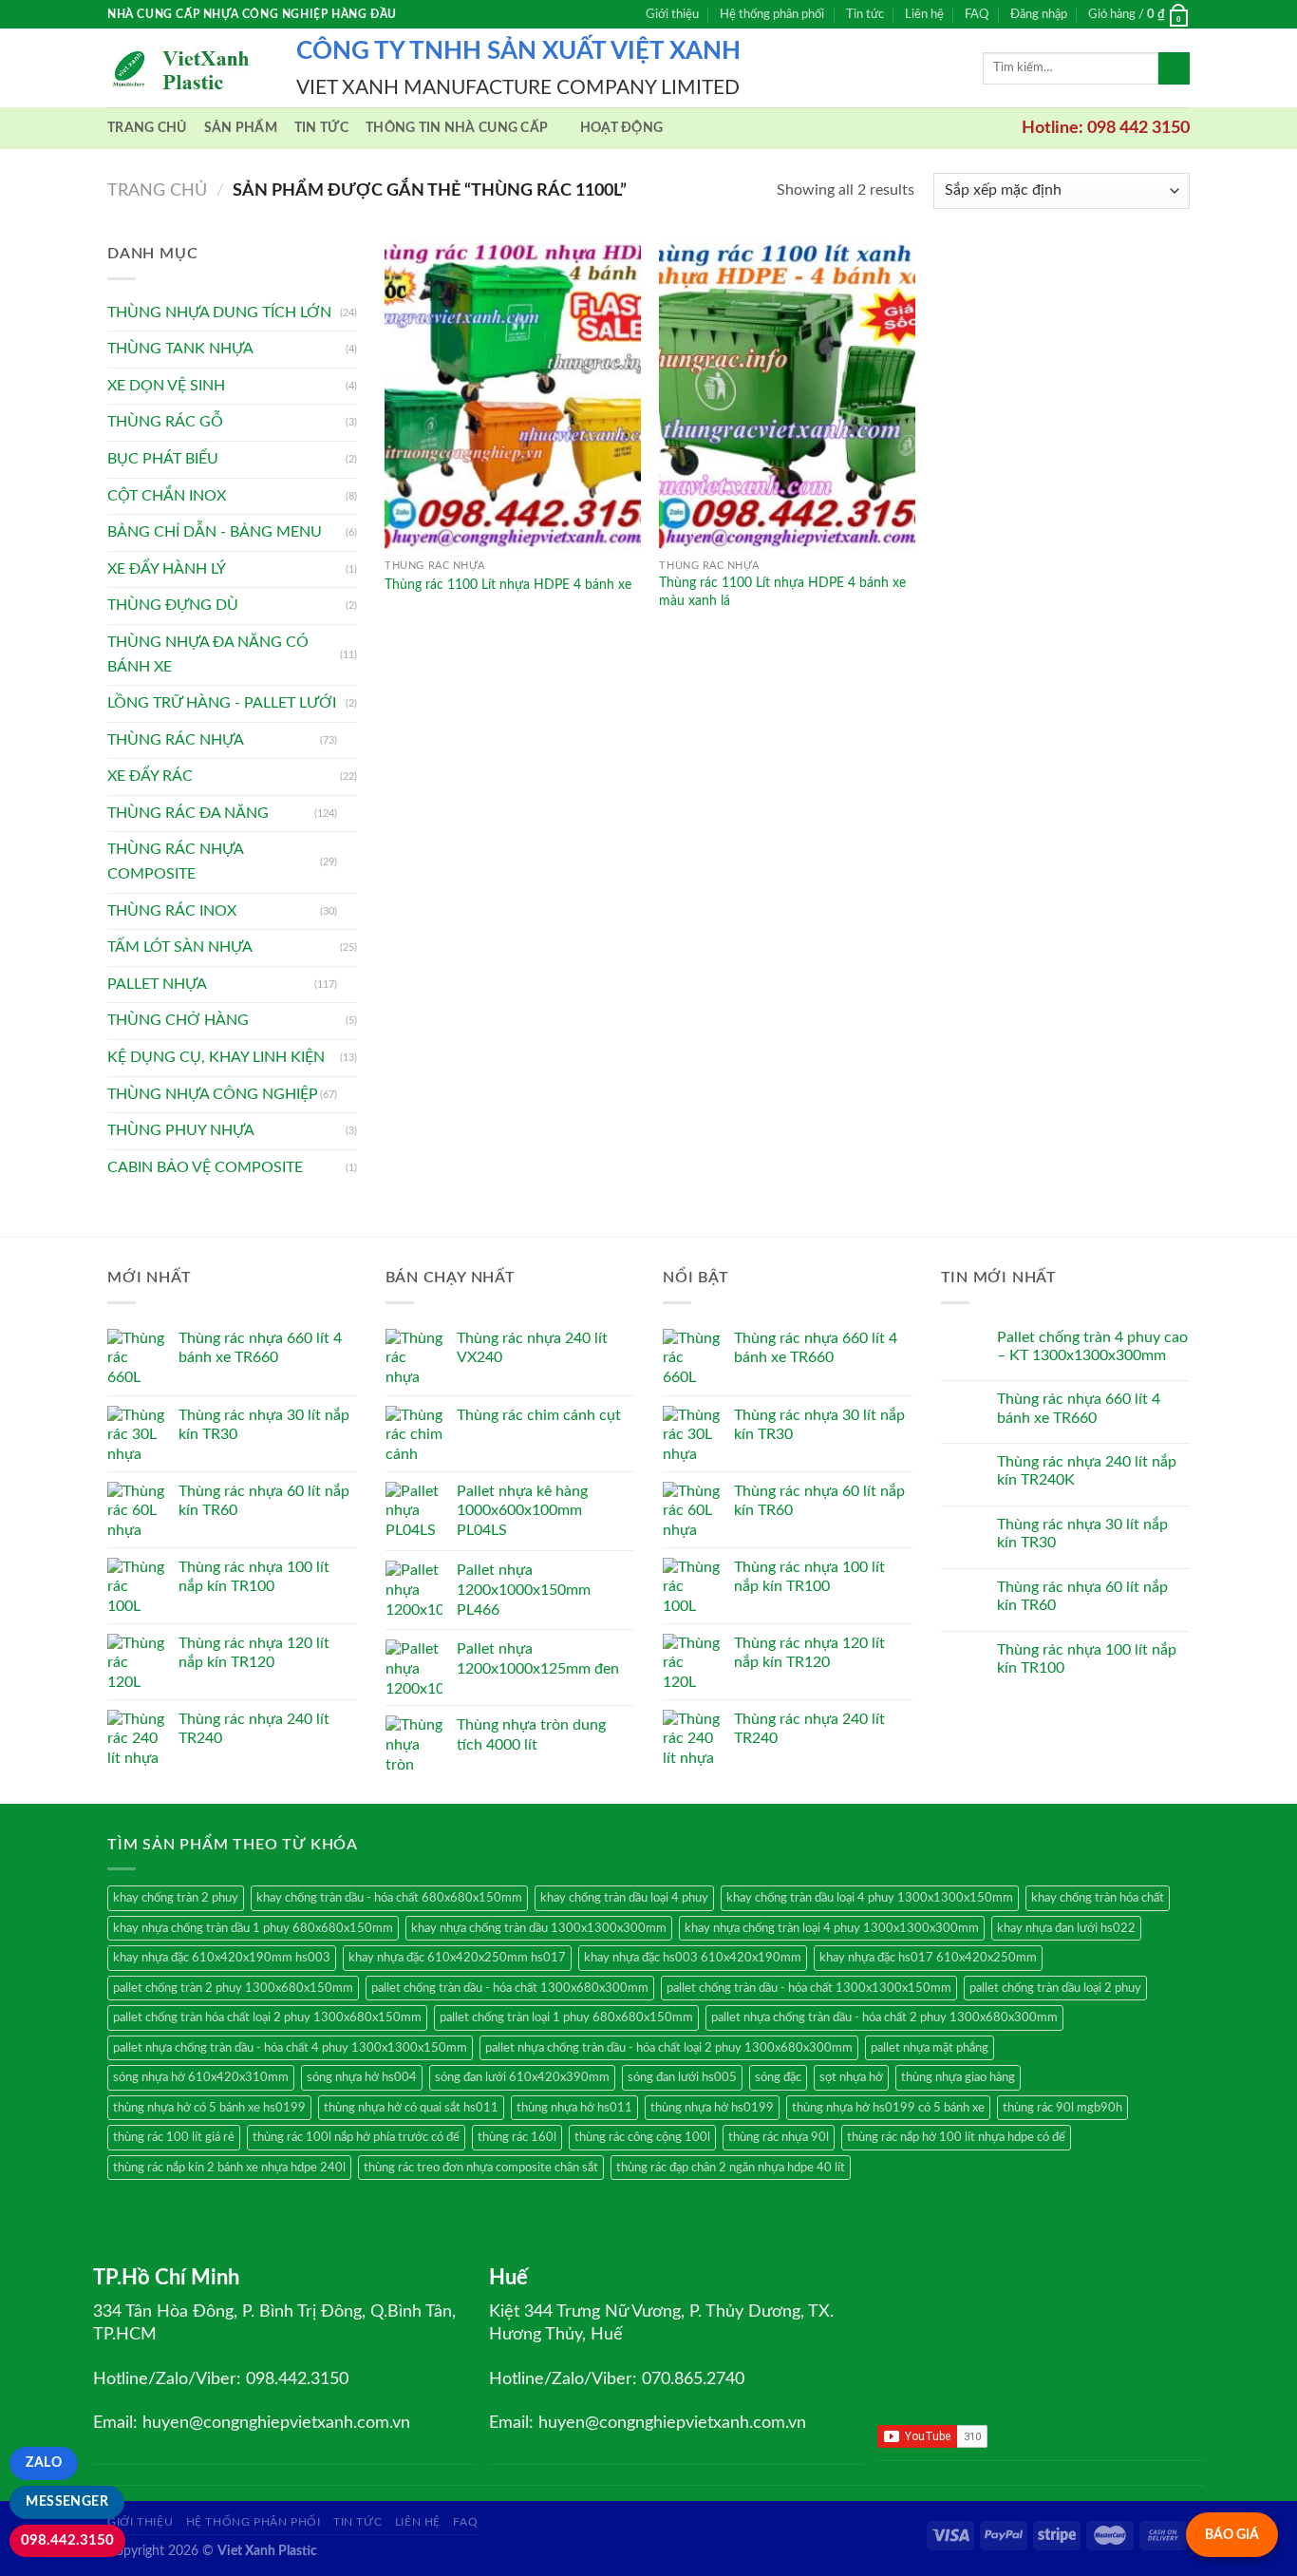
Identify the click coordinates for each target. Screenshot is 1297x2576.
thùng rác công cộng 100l (642, 2137)
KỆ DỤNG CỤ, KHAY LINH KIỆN (216, 1057)
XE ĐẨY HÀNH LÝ (167, 569)
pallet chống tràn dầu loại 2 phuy (1055, 1988)
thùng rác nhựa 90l (779, 2137)
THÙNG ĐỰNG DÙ (173, 605)
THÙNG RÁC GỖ (165, 422)
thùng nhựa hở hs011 (574, 2108)
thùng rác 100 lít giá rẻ (174, 2137)
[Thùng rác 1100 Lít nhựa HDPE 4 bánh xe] (513, 396)
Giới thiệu (672, 14)
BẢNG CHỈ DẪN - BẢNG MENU (215, 532)
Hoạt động (622, 128)
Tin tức (865, 14)
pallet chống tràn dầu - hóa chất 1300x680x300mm (510, 1988)
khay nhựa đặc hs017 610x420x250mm (928, 1958)
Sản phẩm (241, 128)
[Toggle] (349, 740)
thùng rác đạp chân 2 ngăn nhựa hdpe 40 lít (731, 2168)
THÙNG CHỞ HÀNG (178, 1020)
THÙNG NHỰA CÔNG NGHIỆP (213, 1094)
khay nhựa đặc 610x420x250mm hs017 (457, 1958)
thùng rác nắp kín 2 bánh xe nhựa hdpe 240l (229, 2168)
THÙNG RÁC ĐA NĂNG (188, 813)
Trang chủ (147, 128)
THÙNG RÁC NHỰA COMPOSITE (175, 862)
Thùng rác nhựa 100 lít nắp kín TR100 (1087, 1659)
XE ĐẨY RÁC (150, 776)
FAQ (977, 14)
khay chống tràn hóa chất (1098, 1898)
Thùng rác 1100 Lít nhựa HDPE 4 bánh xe (508, 585)
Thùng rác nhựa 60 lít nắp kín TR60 (1082, 1596)
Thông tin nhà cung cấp (457, 128)
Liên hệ (924, 14)
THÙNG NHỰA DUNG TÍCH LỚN (219, 313)
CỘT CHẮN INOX (167, 496)
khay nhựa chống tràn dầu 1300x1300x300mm (539, 1928)
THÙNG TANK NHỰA (180, 349)
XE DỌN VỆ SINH (166, 386)
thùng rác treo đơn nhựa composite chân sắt (481, 2168)
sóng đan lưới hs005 (682, 2077)
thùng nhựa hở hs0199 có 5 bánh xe (888, 2108)
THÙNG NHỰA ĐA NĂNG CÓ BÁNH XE (208, 654)
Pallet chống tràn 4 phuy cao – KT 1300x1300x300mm (1092, 1346)
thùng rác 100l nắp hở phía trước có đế (356, 2137)
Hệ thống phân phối (772, 14)
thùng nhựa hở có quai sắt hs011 (411, 2108)
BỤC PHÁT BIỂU (163, 459)
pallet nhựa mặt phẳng (930, 2048)
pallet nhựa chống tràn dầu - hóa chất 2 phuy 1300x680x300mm (884, 2017)
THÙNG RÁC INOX (172, 911)
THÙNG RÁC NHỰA (176, 740)
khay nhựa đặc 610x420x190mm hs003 (222, 1958)
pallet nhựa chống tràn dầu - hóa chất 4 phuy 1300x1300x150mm (290, 2048)
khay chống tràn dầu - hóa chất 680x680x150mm (389, 1898)
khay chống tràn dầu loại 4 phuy (624, 1898)
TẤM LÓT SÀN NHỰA (180, 947)
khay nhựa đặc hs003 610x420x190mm (693, 1958)
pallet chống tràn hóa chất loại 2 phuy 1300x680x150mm (267, 2017)
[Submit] (1174, 68)
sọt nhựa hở (851, 2077)
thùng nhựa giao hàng (958, 2077)
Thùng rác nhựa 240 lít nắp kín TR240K (1087, 1471)
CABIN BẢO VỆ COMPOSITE (205, 1167)
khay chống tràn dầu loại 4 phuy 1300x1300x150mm (870, 1898)
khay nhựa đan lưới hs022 (1066, 1928)
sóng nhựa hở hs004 (362, 2077)
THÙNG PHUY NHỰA (181, 1130)
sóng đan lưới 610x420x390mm (522, 2077)
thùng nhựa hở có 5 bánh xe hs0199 (209, 2108)
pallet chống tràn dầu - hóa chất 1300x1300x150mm (809, 1988)
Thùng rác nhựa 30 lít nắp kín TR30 (1082, 1534)
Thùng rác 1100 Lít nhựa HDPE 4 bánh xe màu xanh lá (782, 592)
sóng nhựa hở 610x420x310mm (201, 2077)
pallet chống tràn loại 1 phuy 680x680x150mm (566, 2017)
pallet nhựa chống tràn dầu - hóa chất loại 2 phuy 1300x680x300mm (669, 2048)
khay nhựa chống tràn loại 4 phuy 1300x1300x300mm (832, 1928)
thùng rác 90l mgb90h (1062, 2108)
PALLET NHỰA (157, 984)
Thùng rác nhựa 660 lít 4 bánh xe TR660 (1079, 1408)
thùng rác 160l (517, 2137)
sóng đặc (778, 2077)
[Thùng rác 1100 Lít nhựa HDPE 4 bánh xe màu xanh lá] (787, 396)
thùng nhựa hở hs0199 (712, 2108)
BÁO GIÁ (1232, 2535)
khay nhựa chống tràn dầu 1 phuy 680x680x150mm (253, 1928)
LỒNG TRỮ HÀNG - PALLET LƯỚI (222, 703)
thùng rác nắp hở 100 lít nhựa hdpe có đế (956, 2137)
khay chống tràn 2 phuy (176, 1898)
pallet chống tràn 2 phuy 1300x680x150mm (233, 1988)
